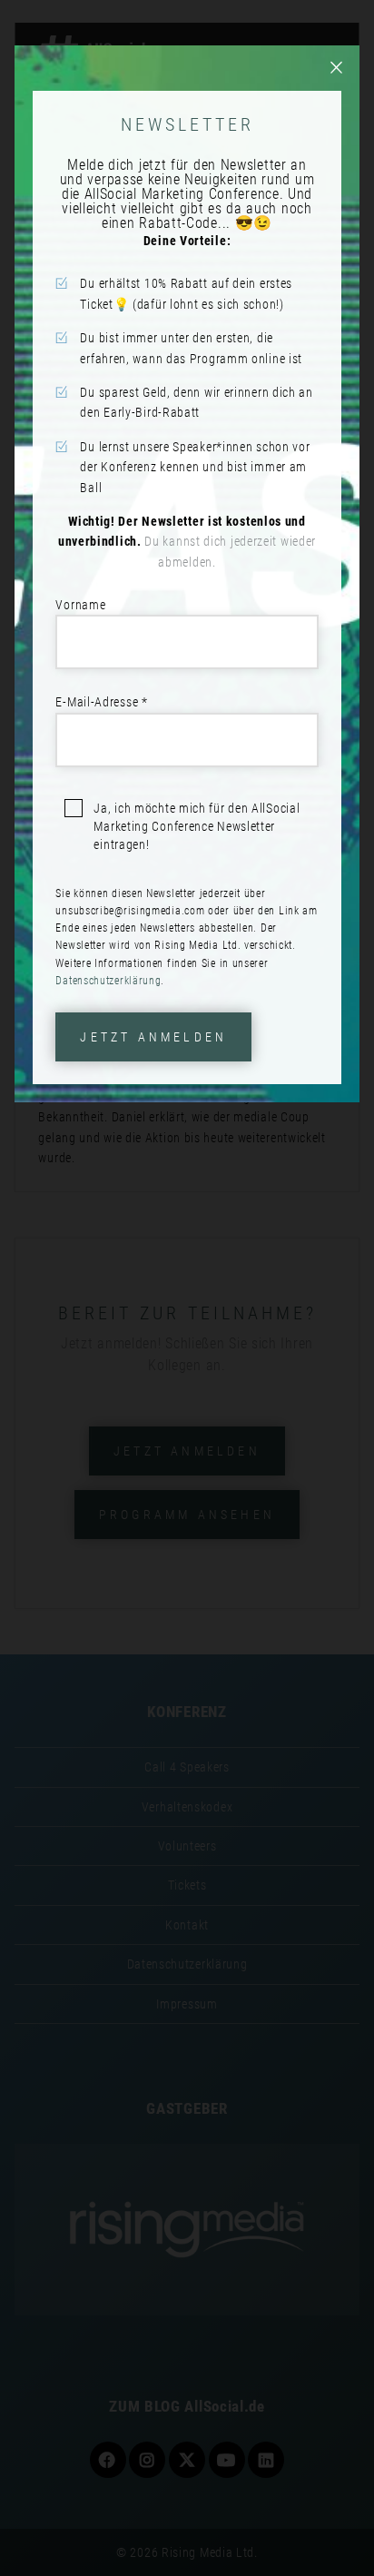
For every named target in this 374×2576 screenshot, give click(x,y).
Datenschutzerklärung (108, 981)
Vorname (80, 605)
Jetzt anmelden (153, 1037)
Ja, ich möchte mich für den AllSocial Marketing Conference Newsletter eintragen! (197, 826)
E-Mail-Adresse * (101, 702)
